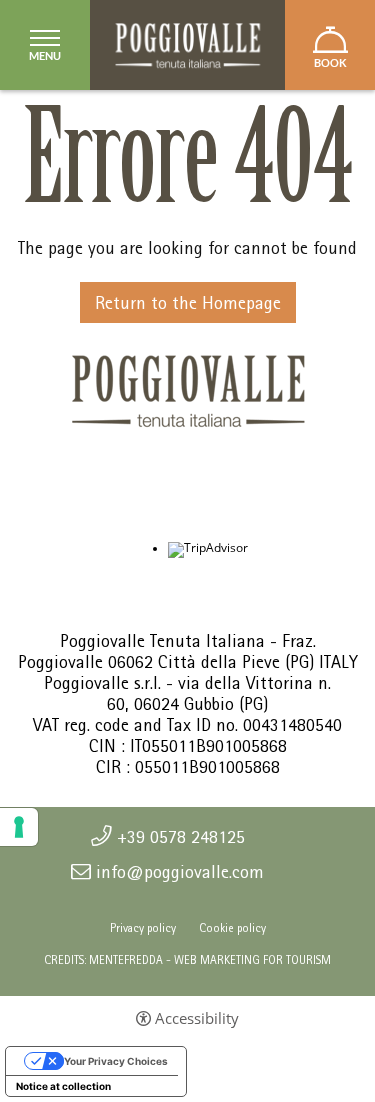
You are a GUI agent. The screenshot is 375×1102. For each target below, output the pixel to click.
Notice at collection (63, 1086)
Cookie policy (232, 928)
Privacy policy (143, 928)
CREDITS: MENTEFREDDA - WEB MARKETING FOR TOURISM (187, 960)
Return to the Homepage (188, 302)
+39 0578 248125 (181, 837)
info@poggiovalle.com (180, 872)
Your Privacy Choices (116, 1061)
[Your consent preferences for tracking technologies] (19, 827)
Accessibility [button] (197, 1018)
